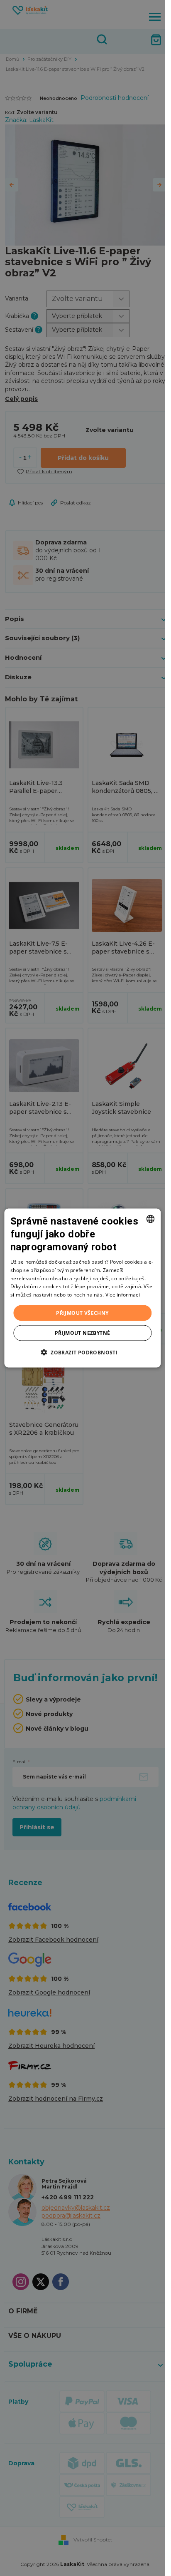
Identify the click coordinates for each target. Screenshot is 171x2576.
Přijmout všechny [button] (82, 1313)
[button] (82, 1352)
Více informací (123, 1295)
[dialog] (82, 1288)
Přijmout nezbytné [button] (83, 1333)
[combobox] (150, 1219)
